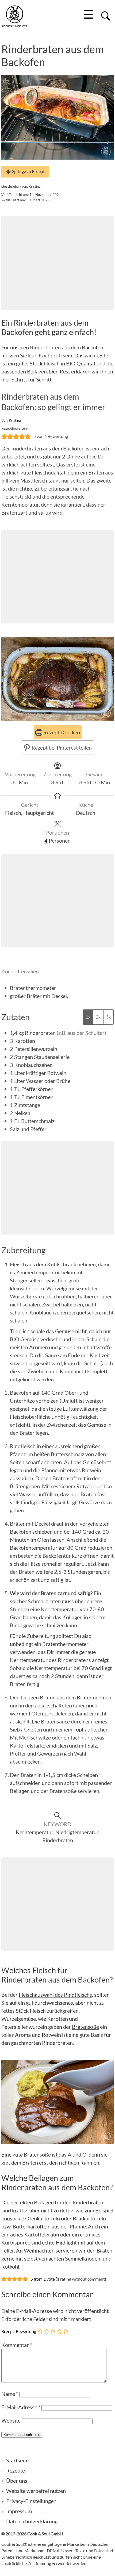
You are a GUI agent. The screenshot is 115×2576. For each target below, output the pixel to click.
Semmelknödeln (83, 2258)
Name (10, 2394)
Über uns (17, 2481)
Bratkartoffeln (89, 2218)
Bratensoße (85, 2027)
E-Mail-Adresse (21, 2407)
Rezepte (16, 2470)
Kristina (35, 186)
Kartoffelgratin (42, 2234)
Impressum (19, 2511)
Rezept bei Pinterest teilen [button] (61, 747)
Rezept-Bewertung (19, 2331)
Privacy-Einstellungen (31, 2501)
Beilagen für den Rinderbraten (69, 2202)
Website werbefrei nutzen (36, 2491)
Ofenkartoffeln (43, 2218)
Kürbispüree (16, 2242)
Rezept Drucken (61, 732)
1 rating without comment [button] (81, 2279)
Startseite (17, 2460)
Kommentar (17, 2345)
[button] (4, 436)
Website (11, 2420)
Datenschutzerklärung (32, 2521)
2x (98, 1017)
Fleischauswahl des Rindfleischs (55, 1995)
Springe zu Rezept (28, 171)
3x (108, 1017)
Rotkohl (10, 2266)
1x (88, 1017)
